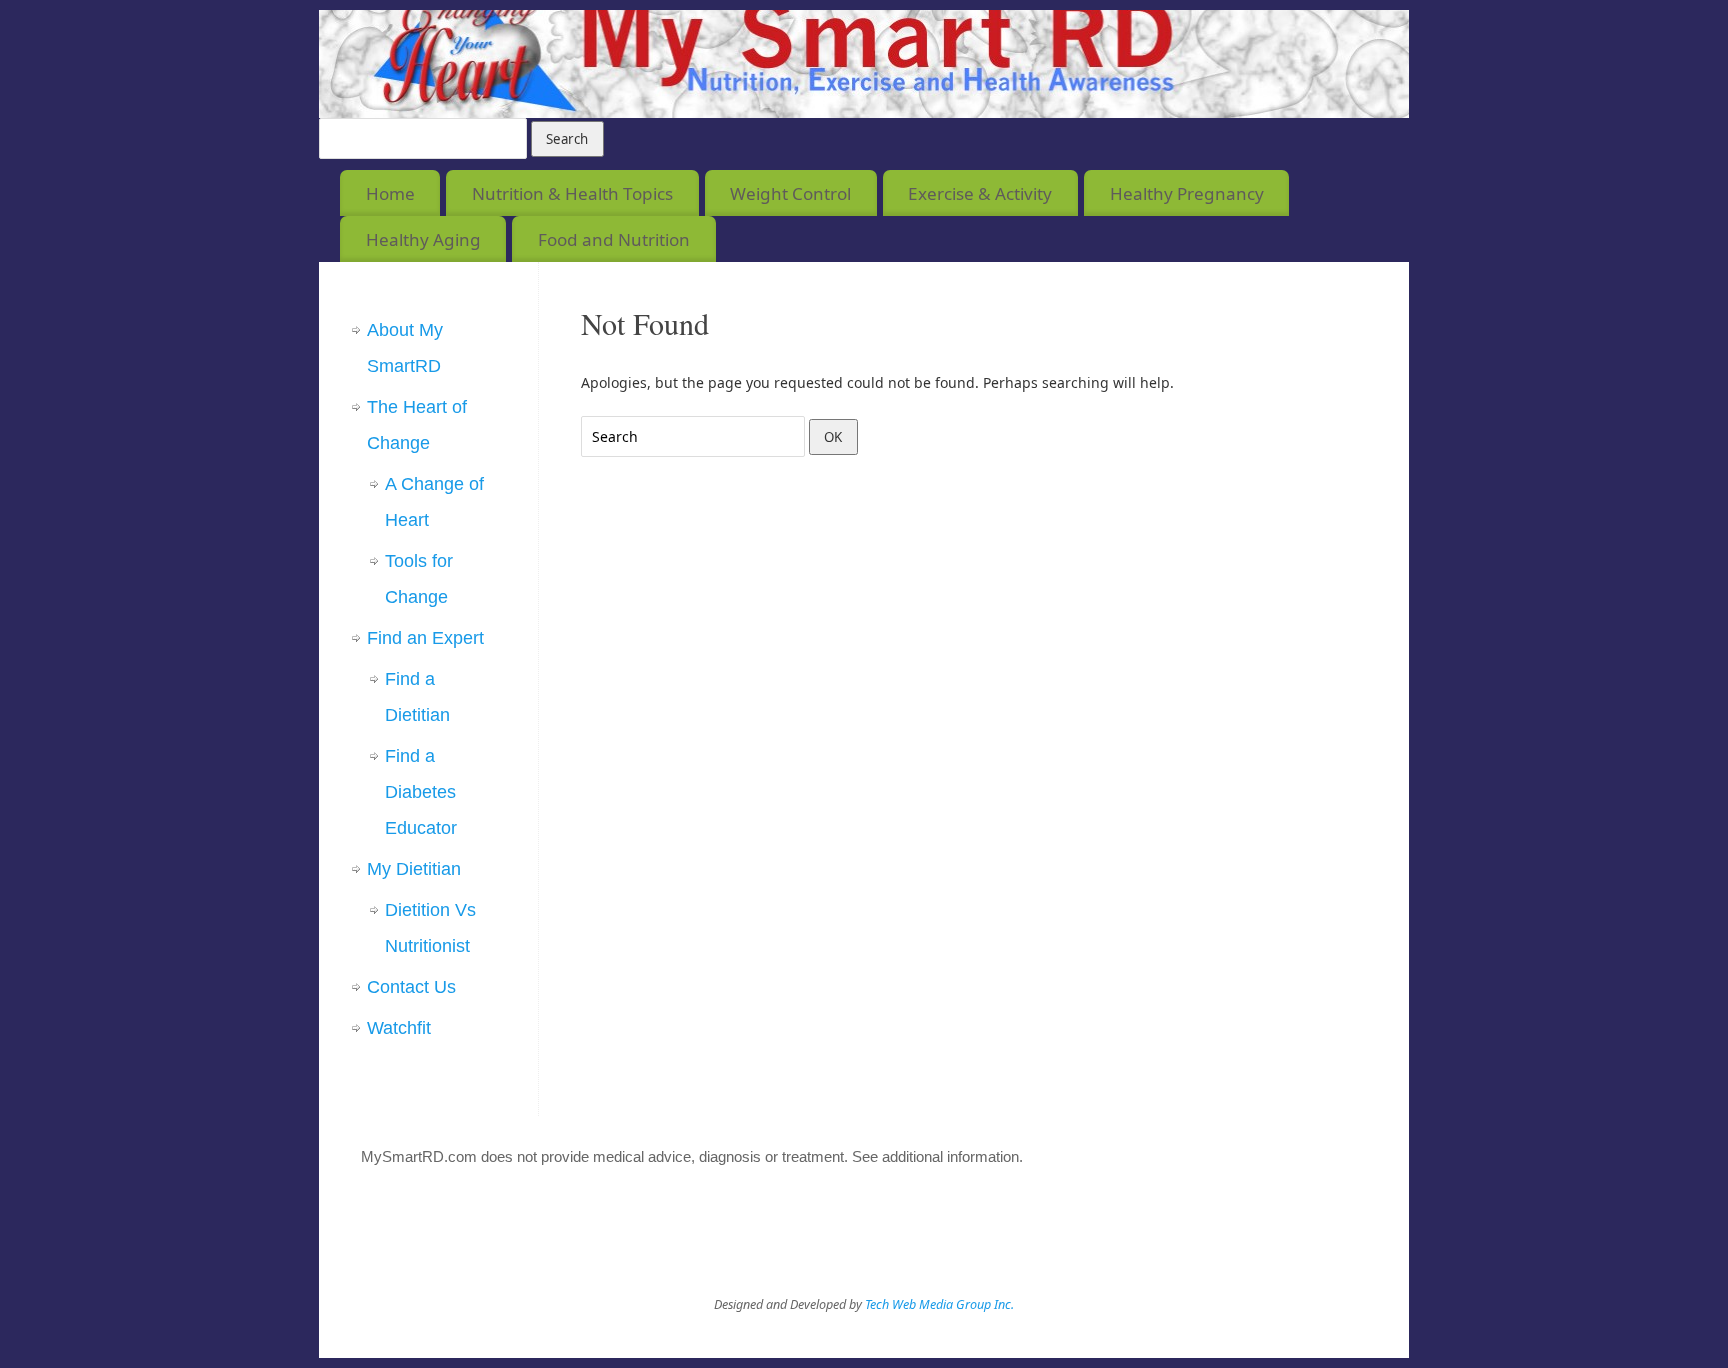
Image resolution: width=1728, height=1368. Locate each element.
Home (390, 193)
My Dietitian (414, 869)
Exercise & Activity (980, 193)
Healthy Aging (423, 239)
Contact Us (411, 987)
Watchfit (399, 1028)
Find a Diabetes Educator (421, 792)
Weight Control (790, 193)
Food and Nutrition (614, 239)
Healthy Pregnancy (1187, 193)
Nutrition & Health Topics (572, 193)
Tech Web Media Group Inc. (939, 1304)
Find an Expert (425, 638)
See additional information (935, 1156)
